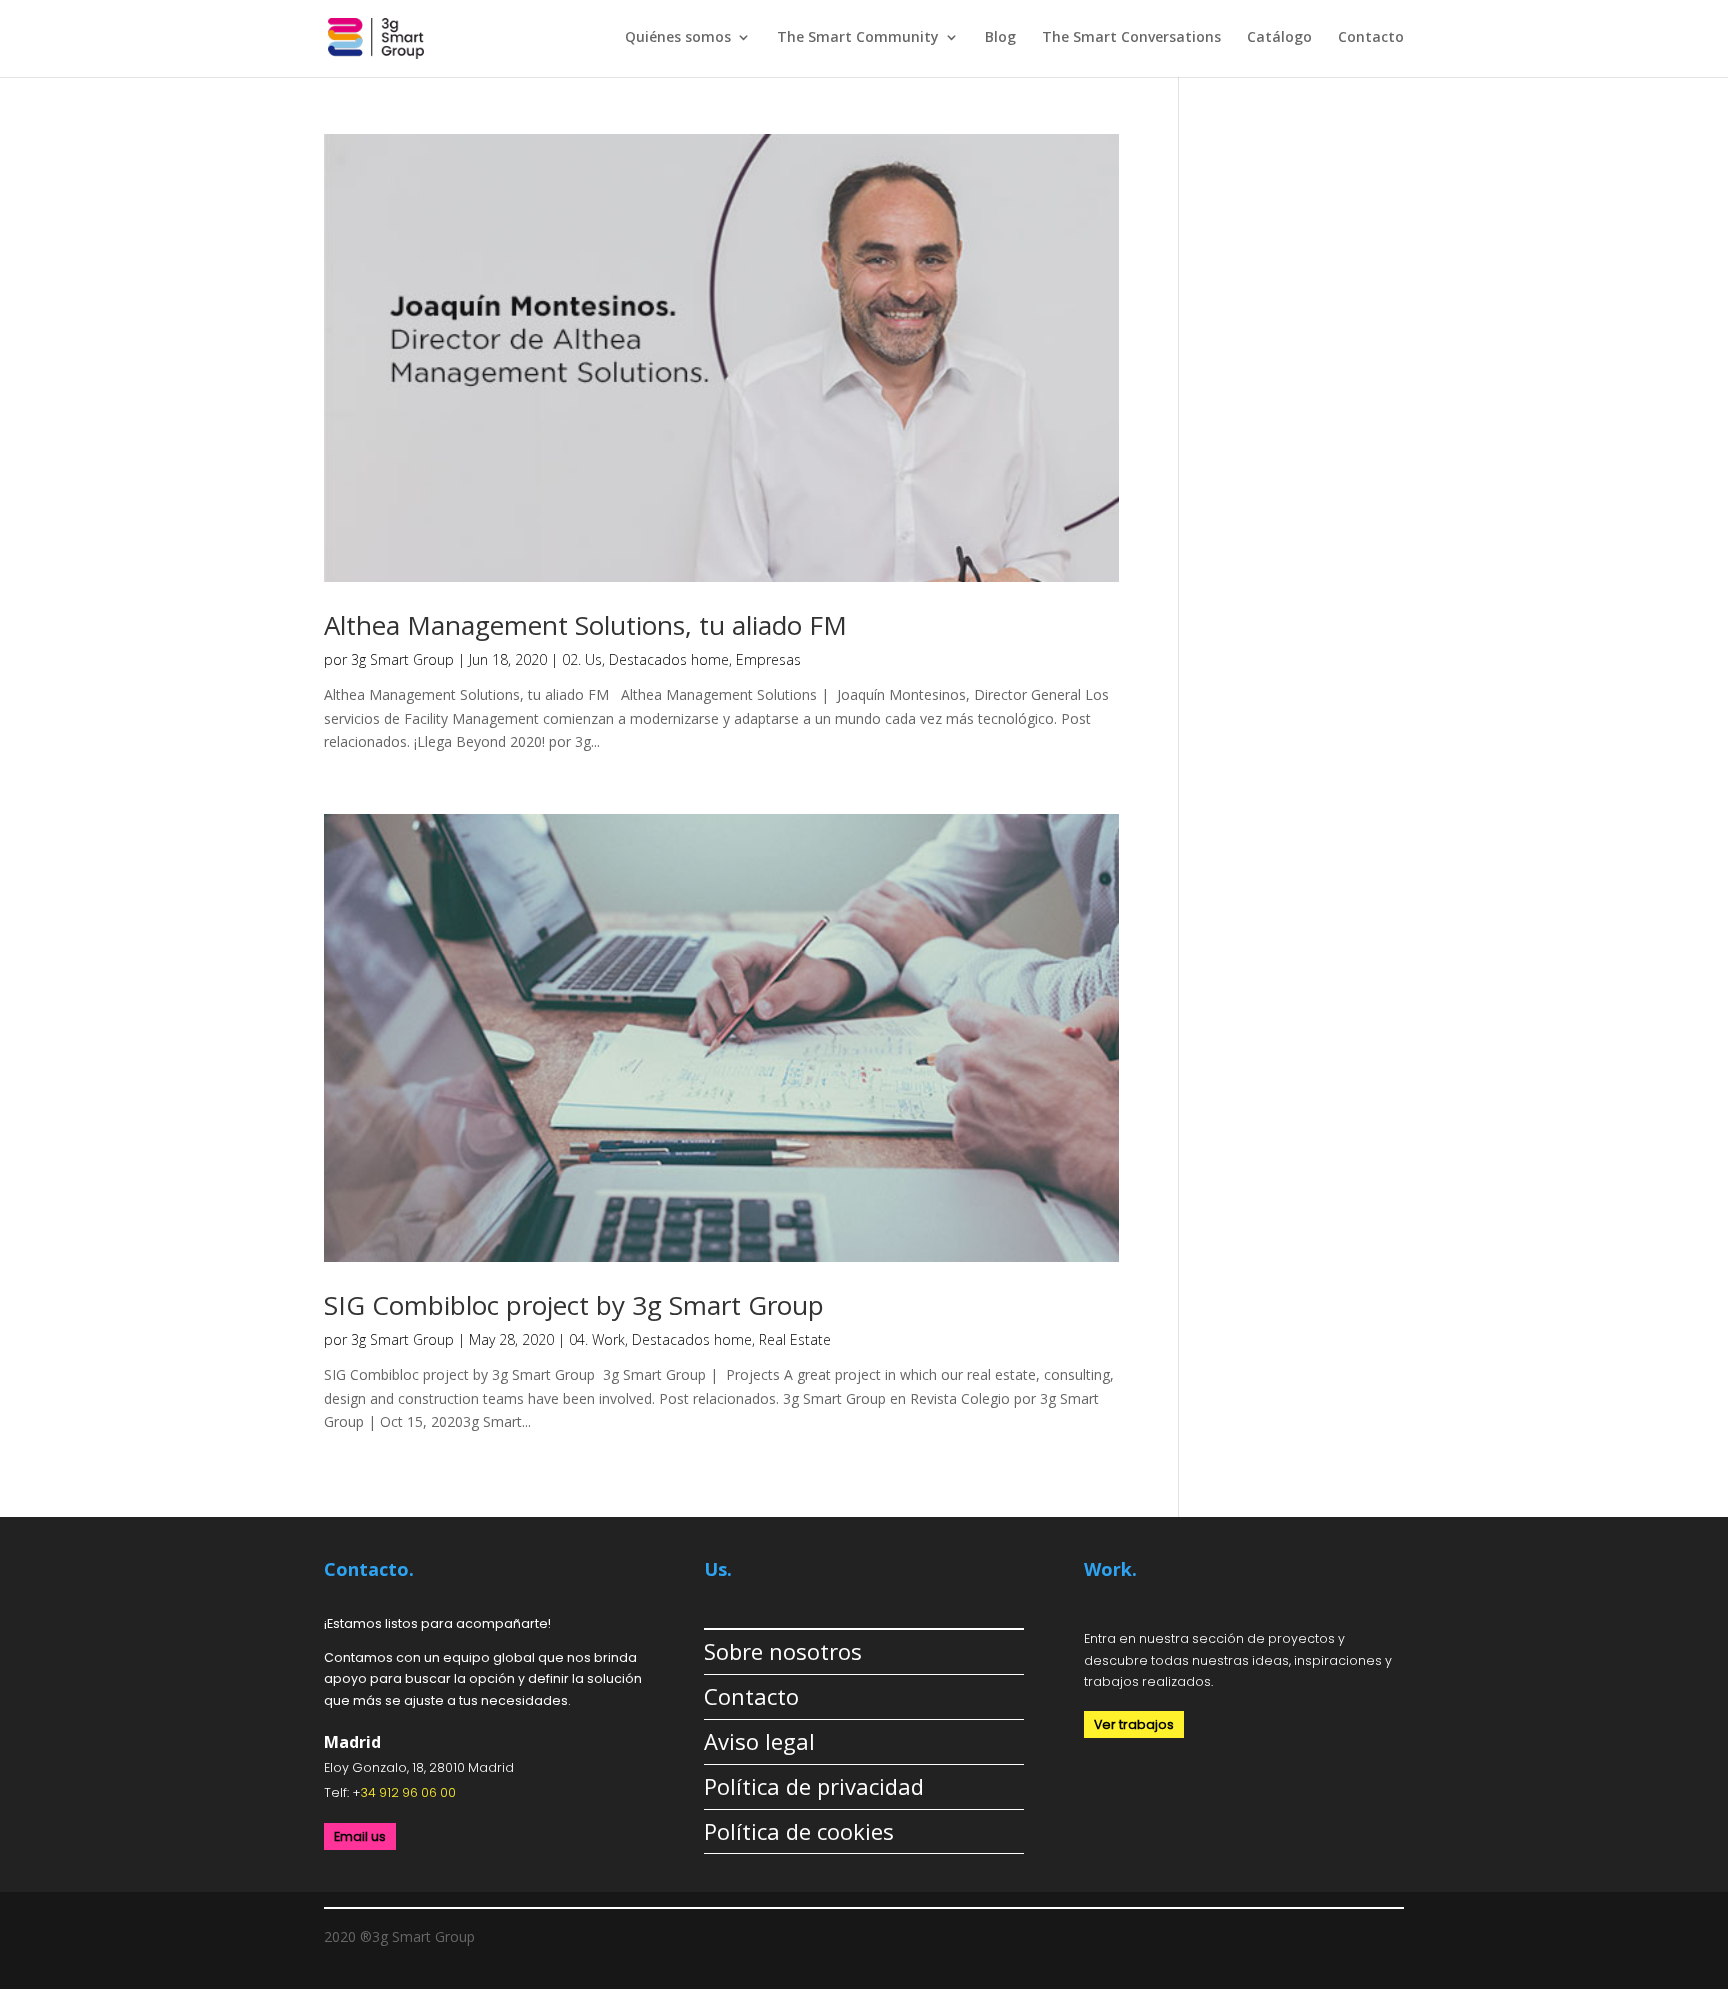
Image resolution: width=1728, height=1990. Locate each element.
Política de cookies (799, 1831)
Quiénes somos (678, 38)
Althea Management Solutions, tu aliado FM (585, 625)
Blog (1000, 38)
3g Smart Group (402, 659)
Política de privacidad (814, 1786)
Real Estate (795, 1339)
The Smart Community (858, 38)
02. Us (582, 659)
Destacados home (669, 659)
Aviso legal (759, 1741)
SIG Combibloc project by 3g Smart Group (574, 1305)
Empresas (768, 659)
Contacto (1371, 38)
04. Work (597, 1339)
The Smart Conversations (1131, 38)
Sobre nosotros (783, 1651)
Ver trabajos (1134, 1724)
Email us (360, 1836)
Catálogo (1279, 38)
